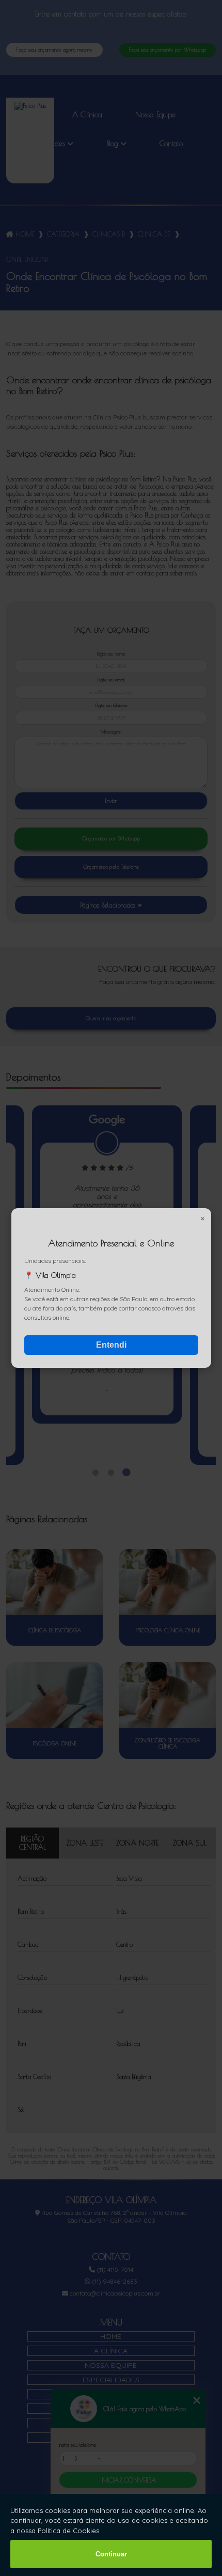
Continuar (111, 2554)
